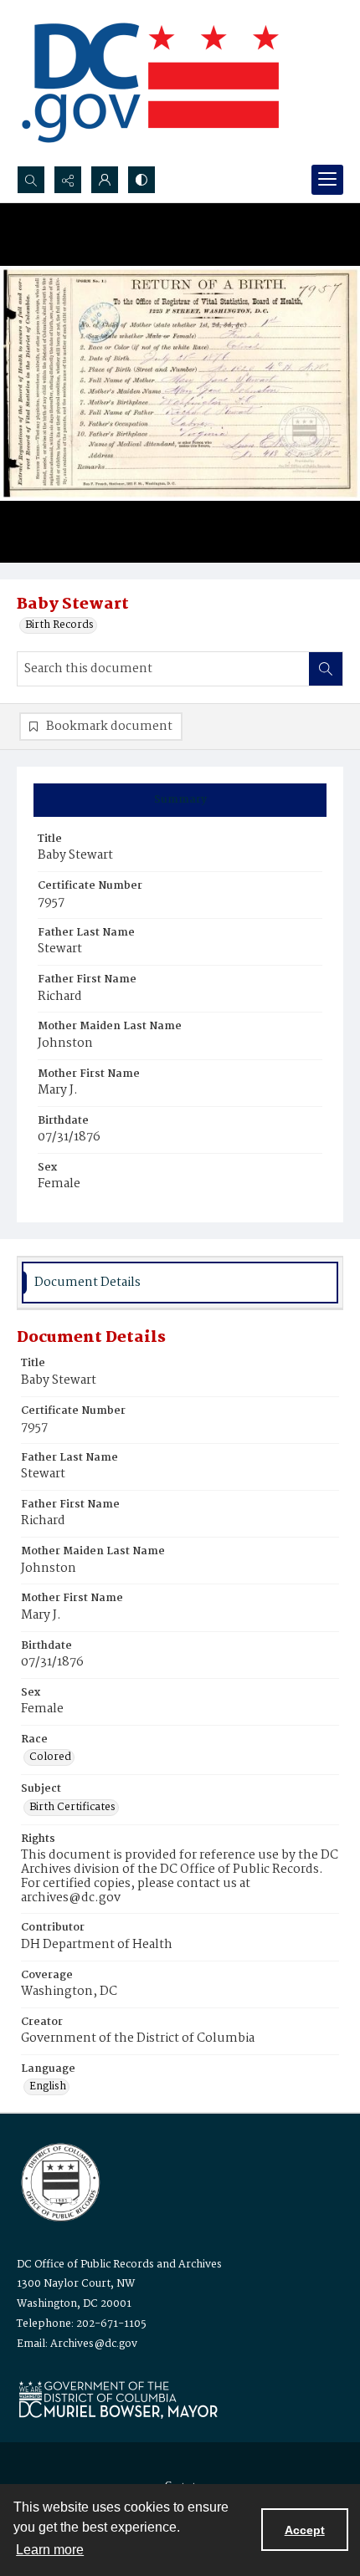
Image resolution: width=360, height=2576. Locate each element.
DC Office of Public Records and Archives (119, 2265)
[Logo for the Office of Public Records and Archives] (59, 2181)
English (48, 2087)
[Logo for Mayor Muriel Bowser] (118, 2399)
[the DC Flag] (151, 83)
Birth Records (59, 625)
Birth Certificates (72, 1808)
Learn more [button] (50, 2550)
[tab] (180, 800)
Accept (305, 2530)
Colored (50, 1757)
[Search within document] (326, 669)
